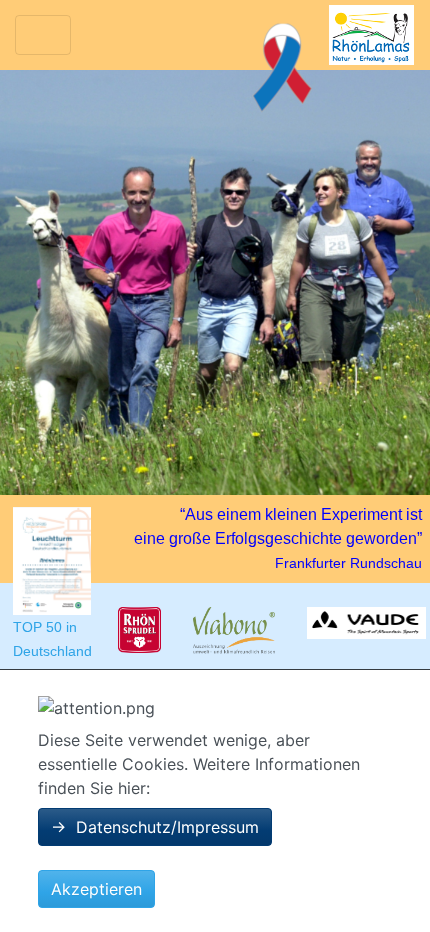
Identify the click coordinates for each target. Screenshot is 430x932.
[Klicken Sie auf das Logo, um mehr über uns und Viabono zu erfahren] (233, 630)
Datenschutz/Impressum (155, 827)
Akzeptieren (96, 889)
